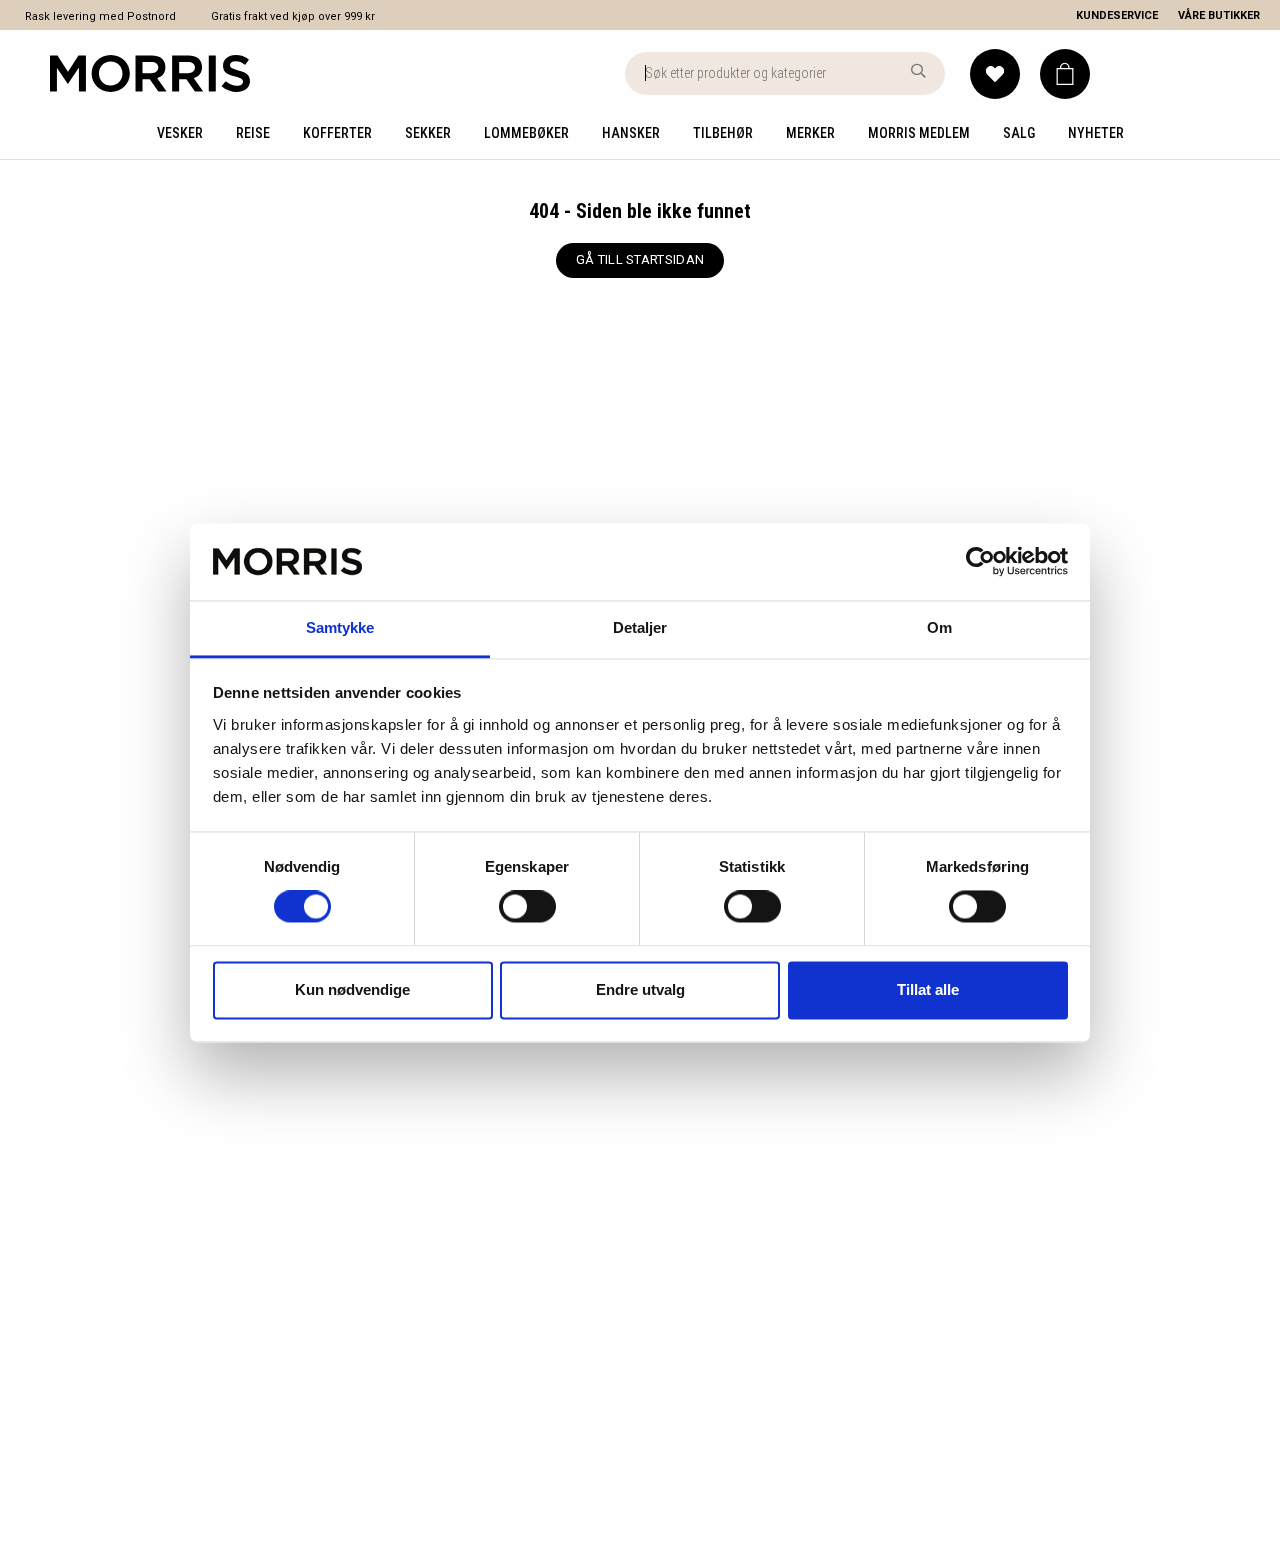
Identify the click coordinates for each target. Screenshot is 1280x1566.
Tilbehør (723, 133)
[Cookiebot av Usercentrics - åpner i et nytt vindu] (980, 562)
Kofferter (337, 133)
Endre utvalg (640, 989)
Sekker (428, 133)
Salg (1019, 133)
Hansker (631, 133)
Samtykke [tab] (340, 627)
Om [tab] (939, 627)
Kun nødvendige (352, 989)
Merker (810, 133)
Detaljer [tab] (640, 627)
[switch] (527, 907)
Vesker (180, 133)
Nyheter (1096, 133)
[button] (1065, 74)
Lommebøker (526, 133)
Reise (253, 133)
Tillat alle (928, 989)
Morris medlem (919, 133)
